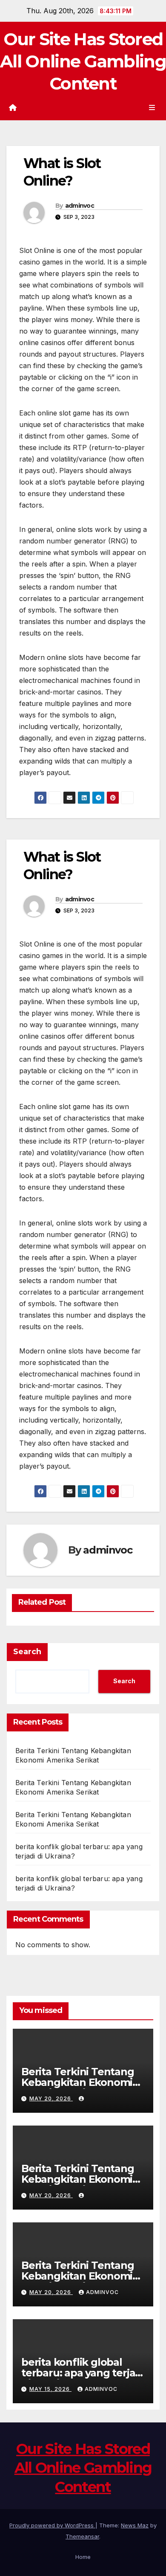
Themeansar (82, 2536)
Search (27, 1652)
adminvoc (80, 206)
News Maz (135, 2525)
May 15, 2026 (50, 2389)
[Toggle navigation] (152, 107)
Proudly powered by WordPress (52, 2525)
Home (83, 2557)
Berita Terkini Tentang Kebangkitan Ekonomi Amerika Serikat (78, 2082)
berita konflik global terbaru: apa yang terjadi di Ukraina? (83, 2373)
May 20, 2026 (51, 2098)
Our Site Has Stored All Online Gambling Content (83, 61)
